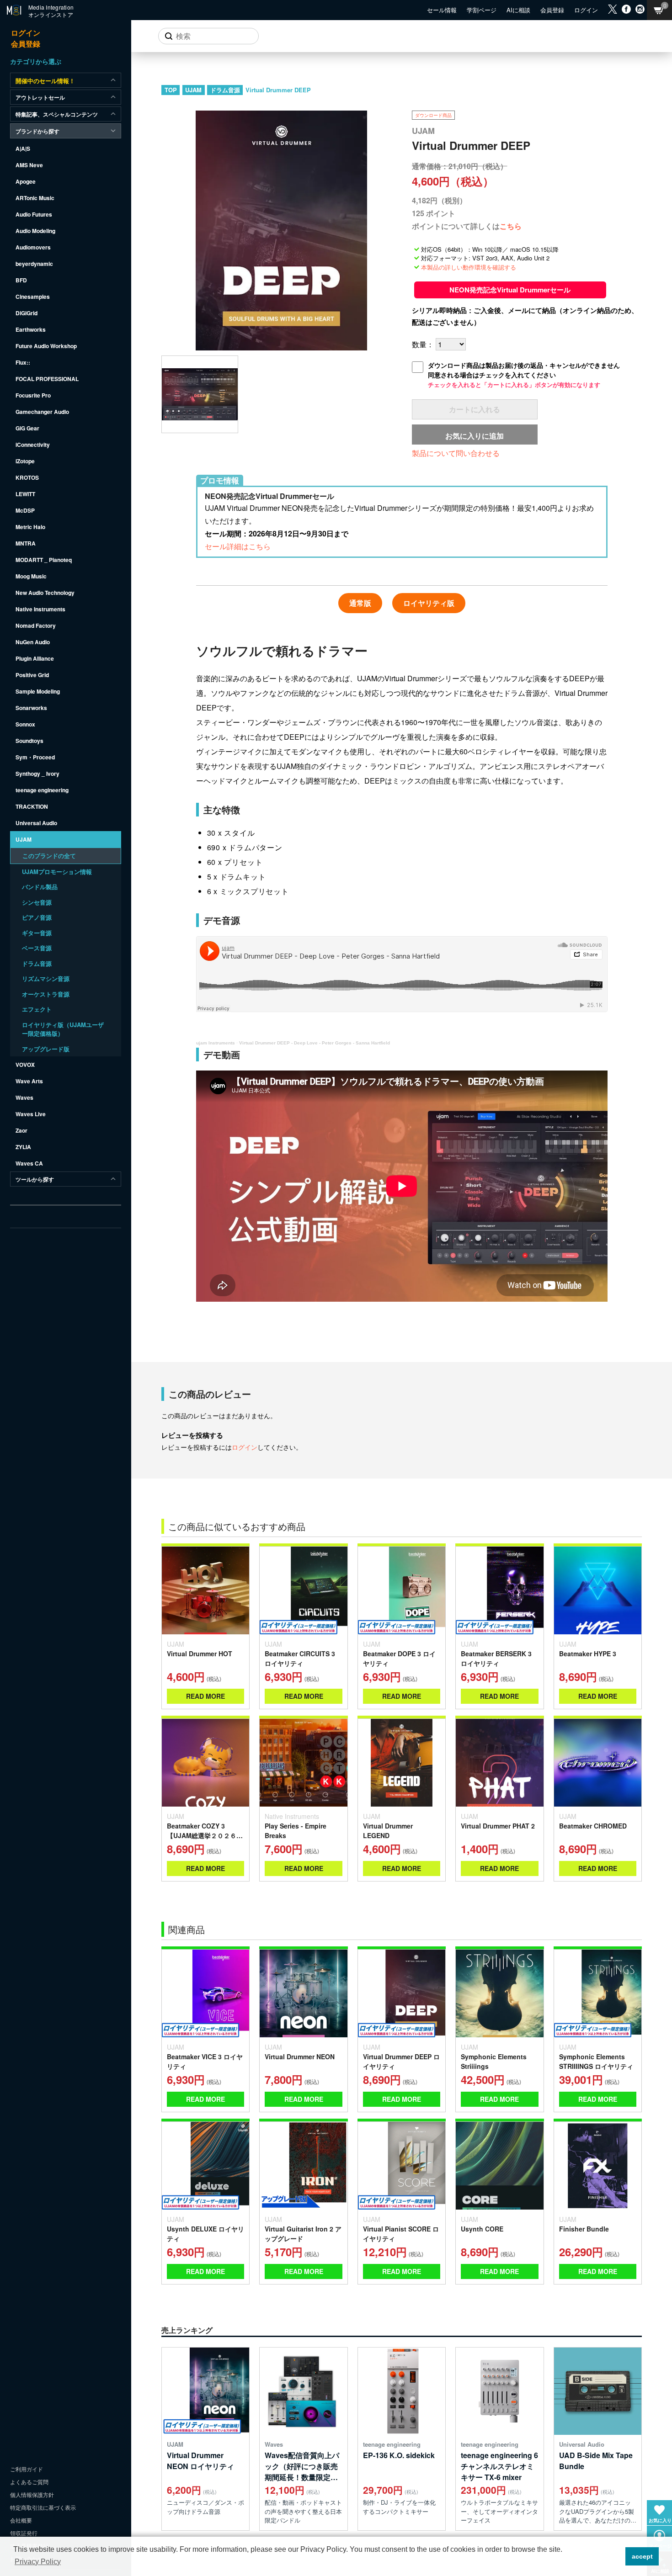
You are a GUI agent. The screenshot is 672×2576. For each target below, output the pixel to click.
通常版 (360, 603)
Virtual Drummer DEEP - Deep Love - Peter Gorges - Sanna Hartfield (315, 1043)
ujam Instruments (216, 1043)
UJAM (193, 90)
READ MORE (205, 1696)
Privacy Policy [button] (38, 2562)
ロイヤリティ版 (429, 603)
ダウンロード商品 (433, 115)
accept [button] (642, 2556)
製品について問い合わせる (456, 453)
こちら (511, 226)
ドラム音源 (225, 90)
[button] (616, 2556)
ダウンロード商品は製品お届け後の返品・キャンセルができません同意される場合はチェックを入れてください (524, 375)
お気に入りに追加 (475, 436)
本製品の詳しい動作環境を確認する (469, 267)
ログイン (245, 1447)
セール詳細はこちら (238, 546)
